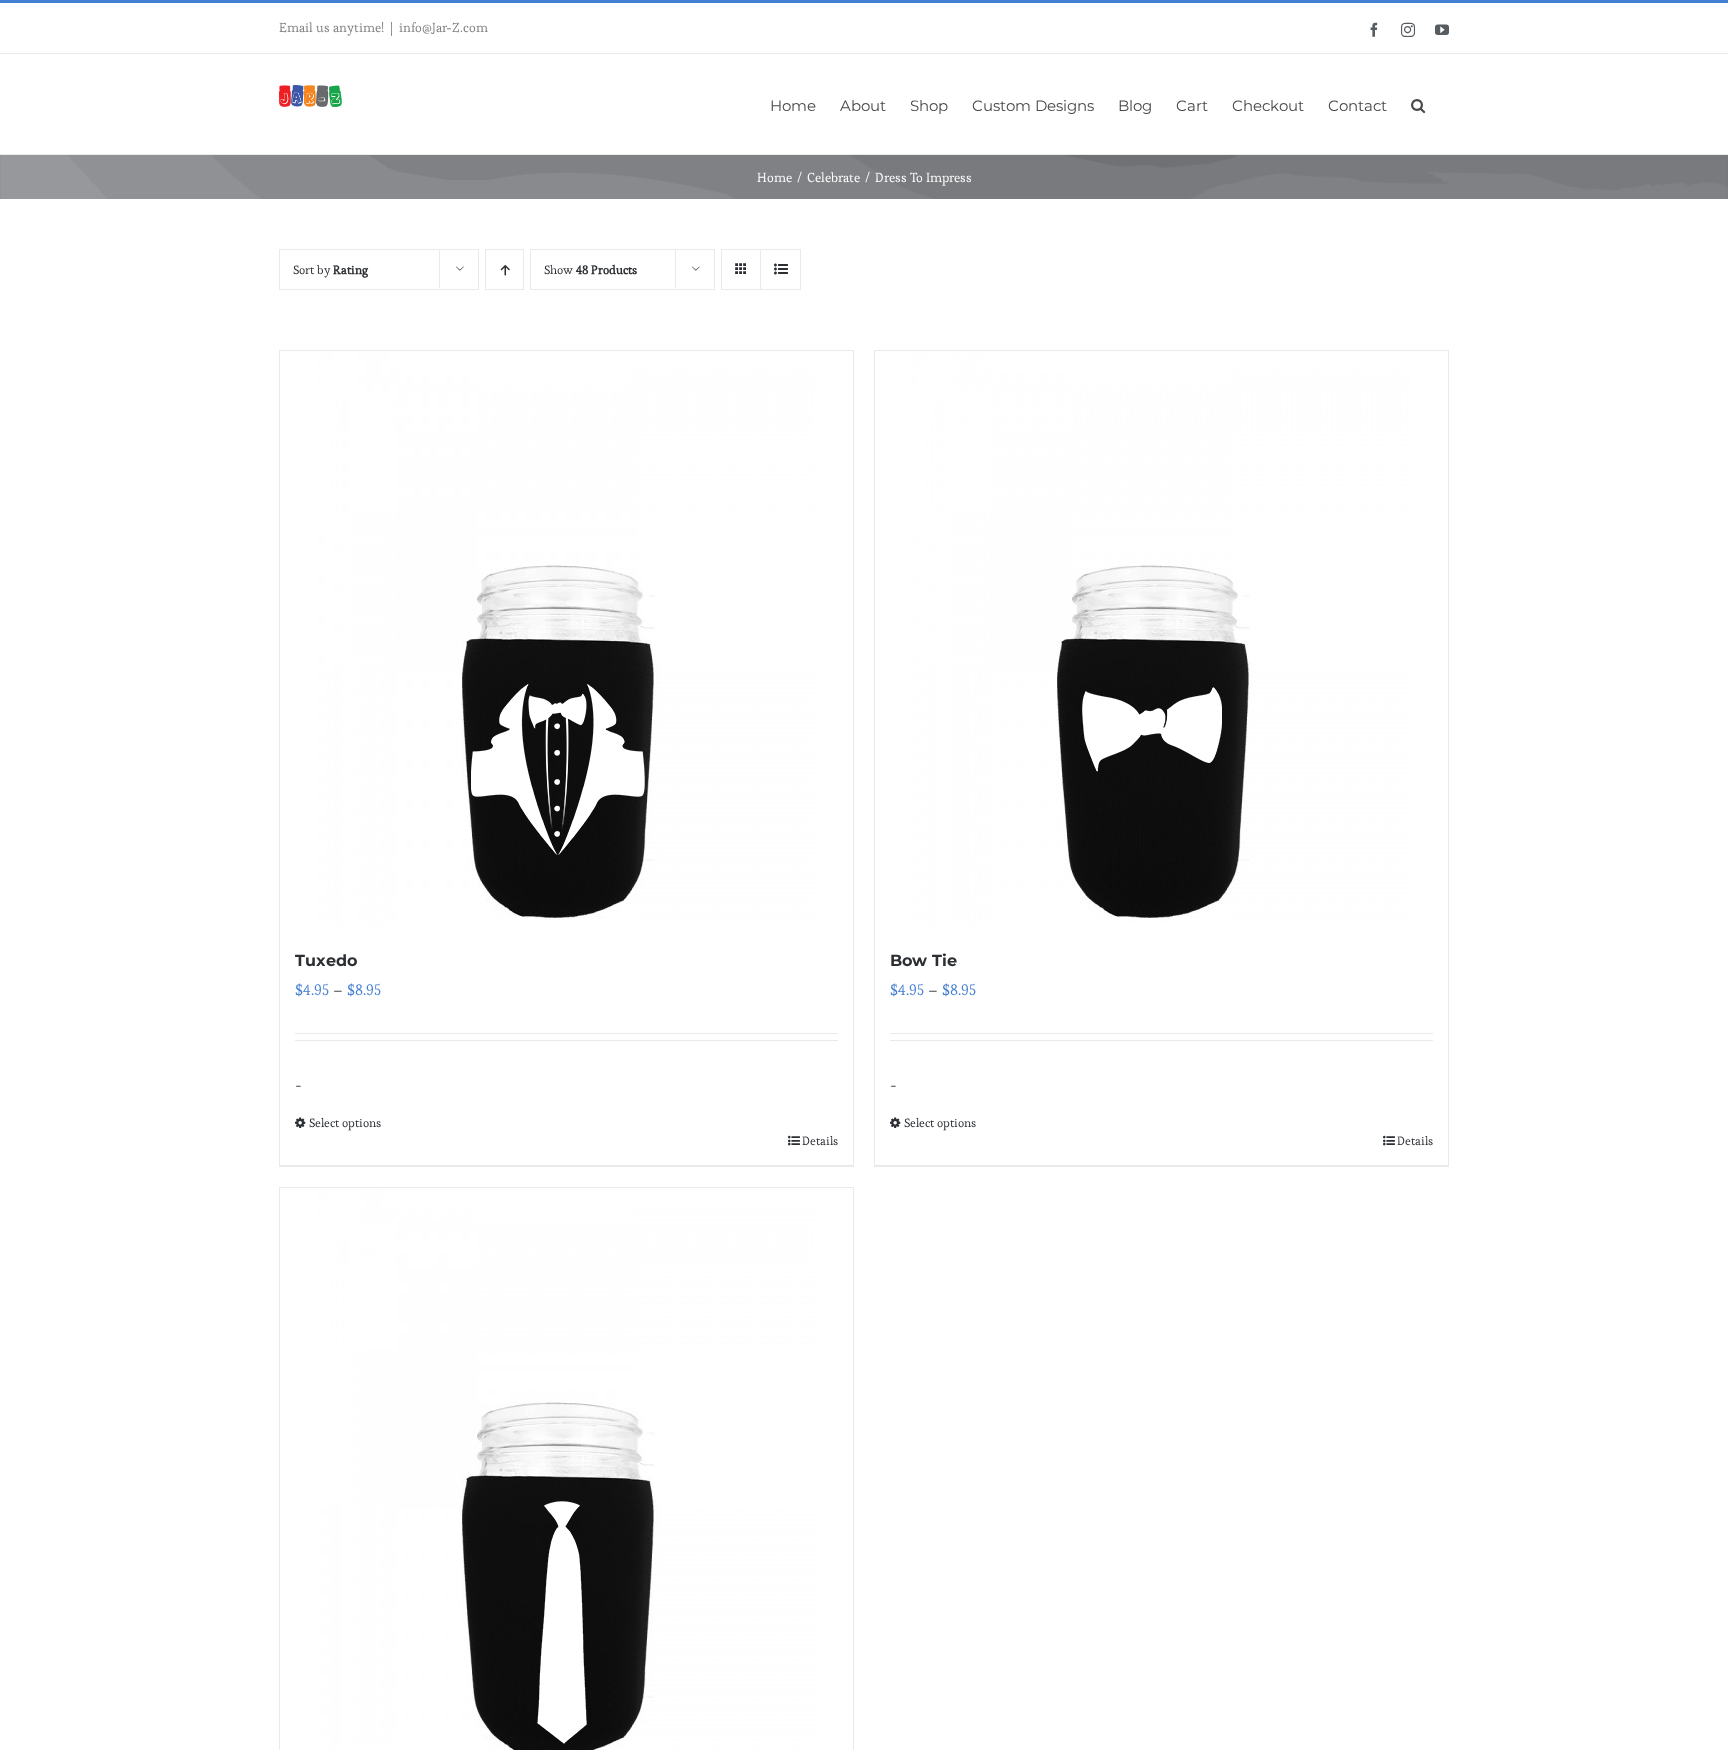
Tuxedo (326, 960)
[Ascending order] (504, 269)
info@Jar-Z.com (443, 27)
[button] (1418, 104)
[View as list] (780, 269)
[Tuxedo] (566, 638)
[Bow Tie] (1161, 638)
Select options (345, 1122)
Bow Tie (923, 960)
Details (820, 1140)
